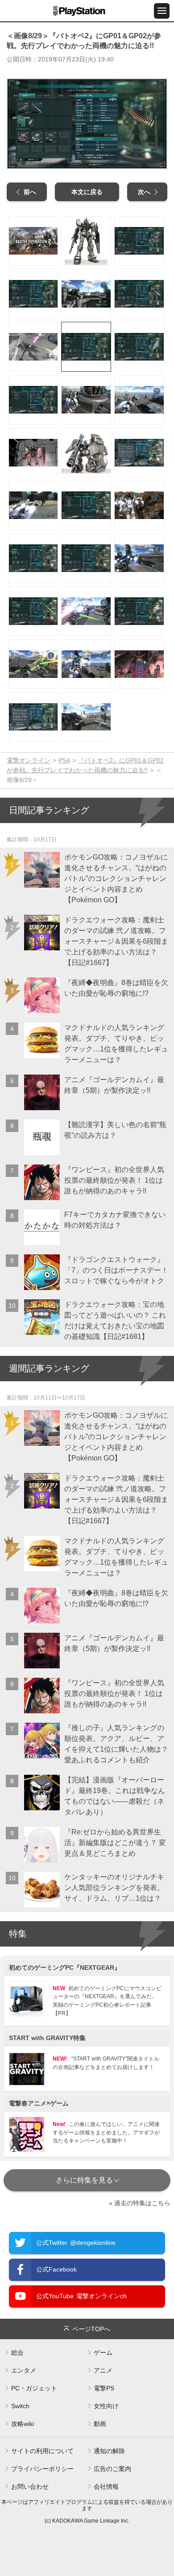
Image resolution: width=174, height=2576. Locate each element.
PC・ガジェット (34, 2388)
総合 (17, 2353)
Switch (20, 2406)
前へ (30, 192)
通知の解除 (109, 2451)
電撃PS (104, 2388)
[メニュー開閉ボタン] (162, 11)
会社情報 (106, 2487)
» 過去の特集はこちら (140, 2203)
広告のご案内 (112, 2469)
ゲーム (103, 2353)
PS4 (64, 760)
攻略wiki (23, 2424)
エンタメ (24, 2370)
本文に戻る (87, 192)
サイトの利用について (42, 2451)
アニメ (103, 2370)
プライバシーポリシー (42, 2469)
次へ (144, 192)
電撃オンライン (29, 760)
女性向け (106, 2406)
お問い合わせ (30, 2487)
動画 (100, 2424)
